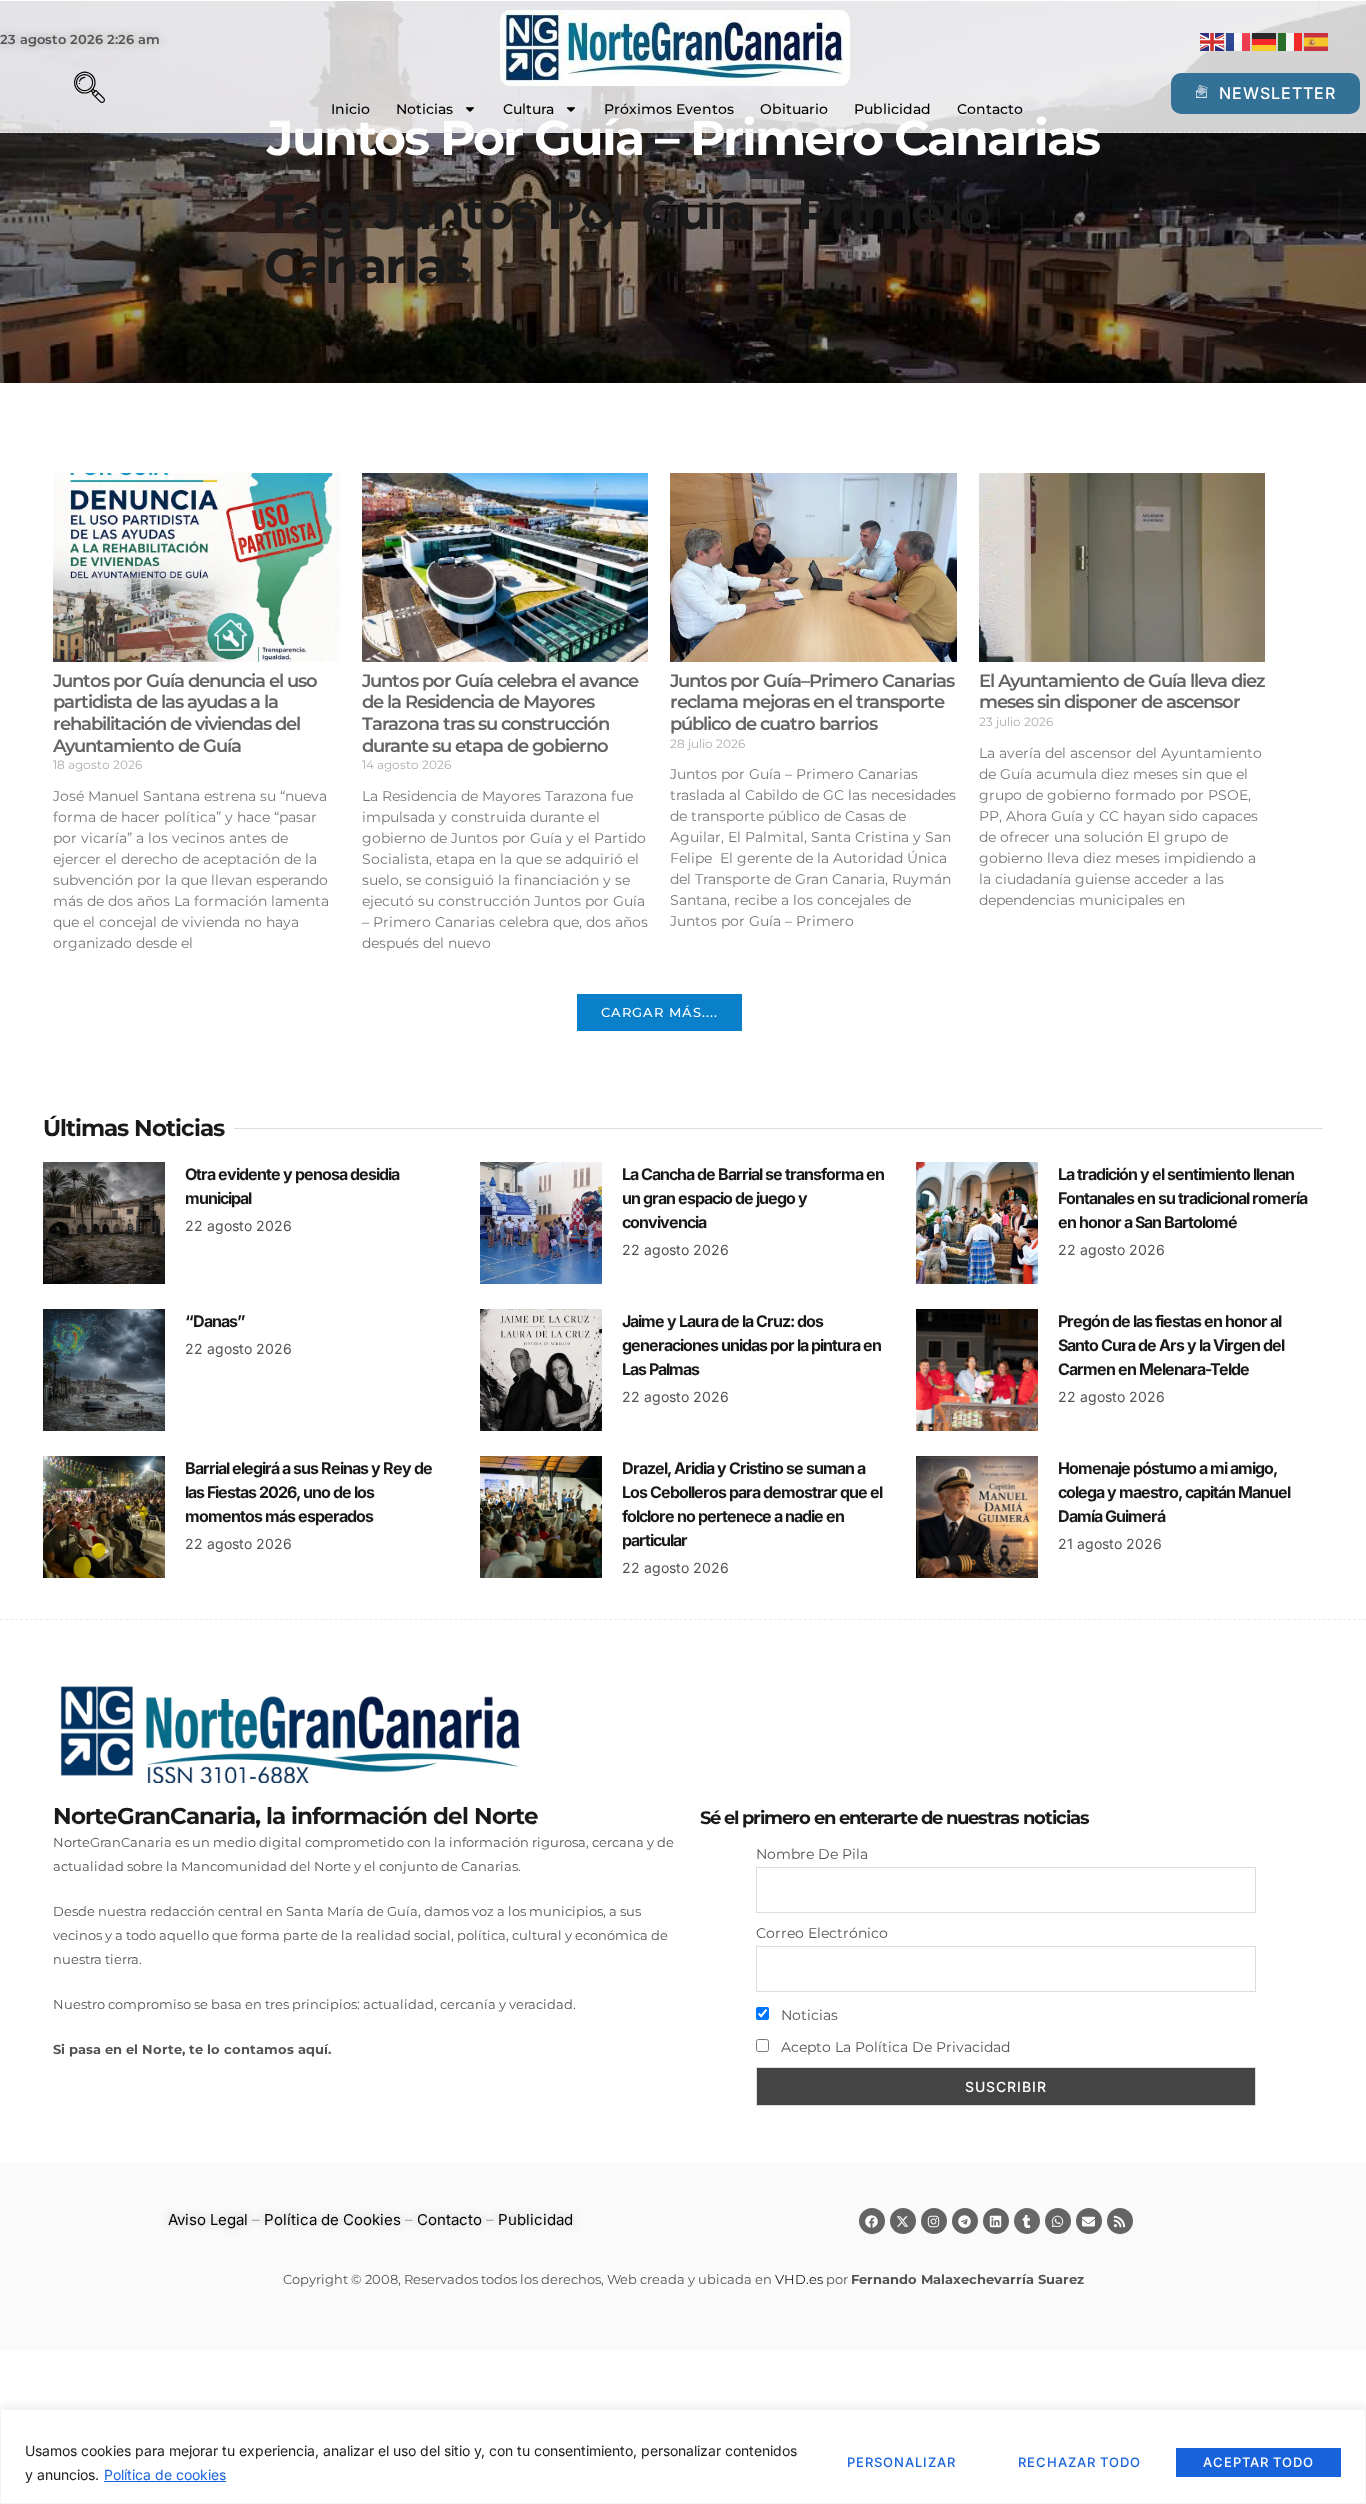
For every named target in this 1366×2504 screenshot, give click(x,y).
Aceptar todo (1258, 2462)
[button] (55, 90)
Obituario (794, 109)
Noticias (424, 109)
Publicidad (892, 109)
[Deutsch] (1265, 41)
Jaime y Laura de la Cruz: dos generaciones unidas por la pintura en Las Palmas (751, 1345)
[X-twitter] (903, 2221)
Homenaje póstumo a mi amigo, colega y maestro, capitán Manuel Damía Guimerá (1174, 1492)
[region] (683, 2456)
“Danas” (215, 1321)
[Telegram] (965, 2221)
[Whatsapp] (1058, 2221)
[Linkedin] (996, 2221)
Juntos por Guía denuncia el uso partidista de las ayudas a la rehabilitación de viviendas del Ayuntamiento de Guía (185, 713)
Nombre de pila (812, 1854)
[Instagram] (934, 2221)
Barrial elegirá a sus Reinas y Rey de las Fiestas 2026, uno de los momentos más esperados (308, 1492)
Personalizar (901, 2462)
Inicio (350, 109)
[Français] (1239, 41)
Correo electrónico (822, 1933)
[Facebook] (872, 2221)
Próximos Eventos (669, 109)
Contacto (990, 109)
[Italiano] (1291, 41)
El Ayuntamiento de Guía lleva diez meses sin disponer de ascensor (1122, 692)
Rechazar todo (1079, 2462)
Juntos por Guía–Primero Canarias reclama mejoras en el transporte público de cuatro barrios (812, 702)
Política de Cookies (332, 2219)
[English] (1213, 41)
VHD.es (799, 2279)
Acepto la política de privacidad (893, 2047)
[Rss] (1120, 2221)
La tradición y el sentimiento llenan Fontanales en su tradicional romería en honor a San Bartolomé (1182, 1198)
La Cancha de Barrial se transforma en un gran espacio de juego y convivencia (753, 1198)
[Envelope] (1089, 2221)
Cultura (528, 109)
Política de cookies (165, 2474)
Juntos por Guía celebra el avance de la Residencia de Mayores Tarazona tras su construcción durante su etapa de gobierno (500, 713)
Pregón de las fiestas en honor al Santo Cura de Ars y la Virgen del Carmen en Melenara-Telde (1171, 1345)
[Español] (1317, 41)
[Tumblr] (1027, 2221)
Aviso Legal (208, 2219)
